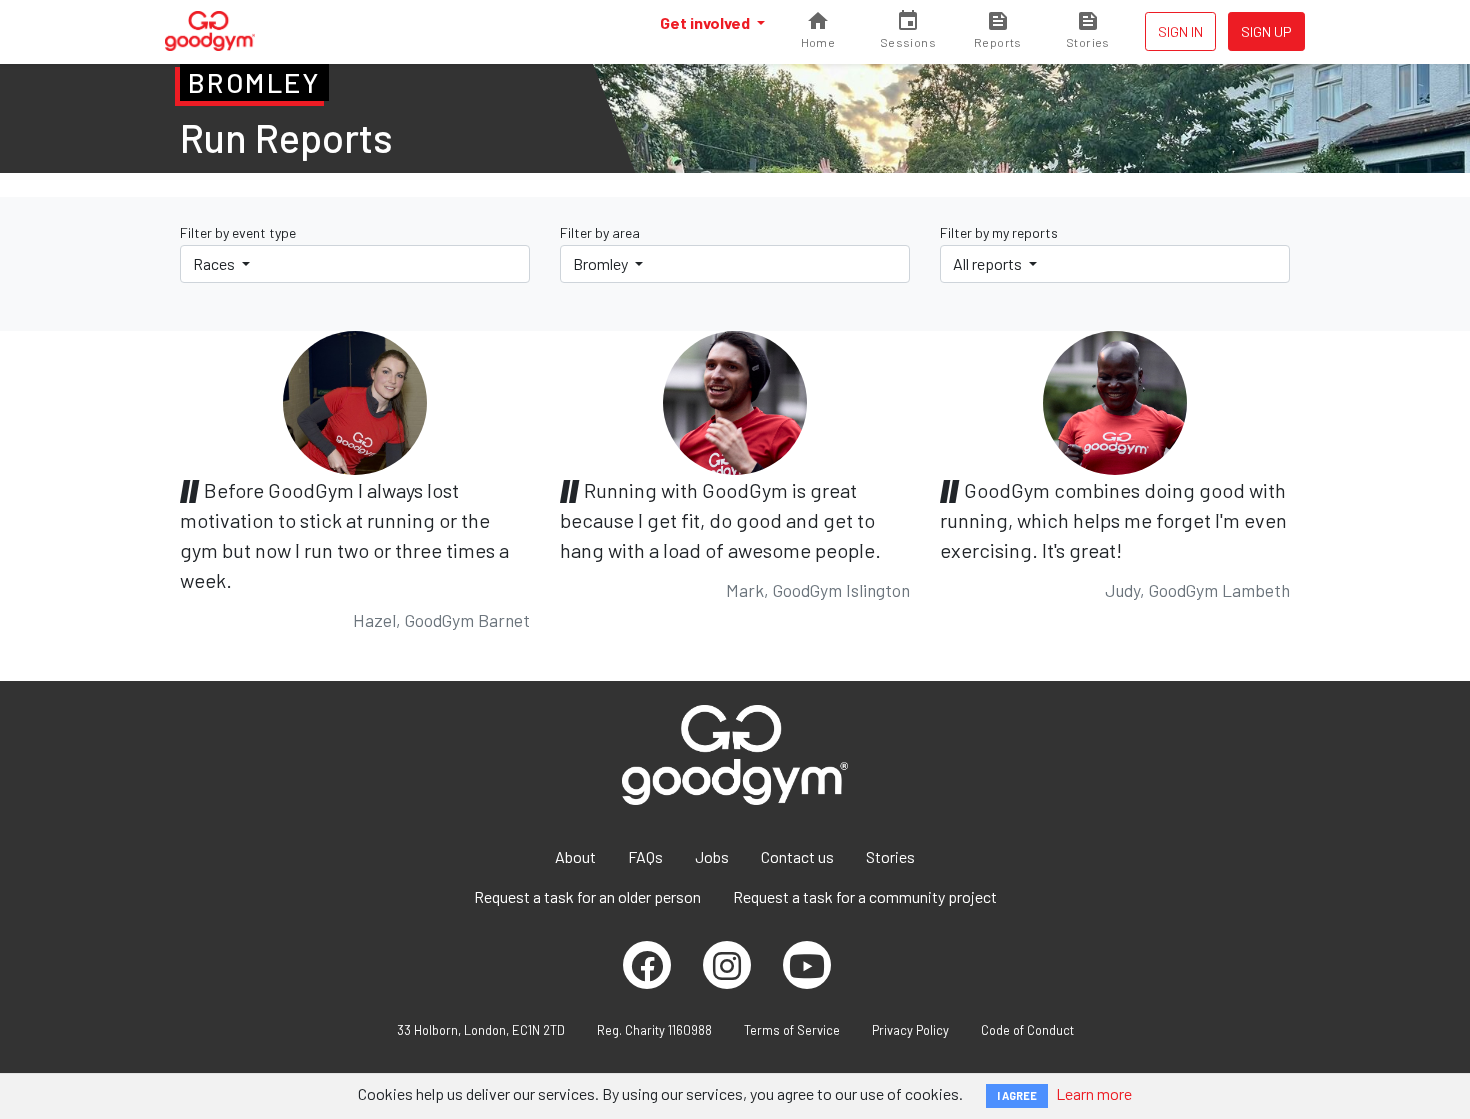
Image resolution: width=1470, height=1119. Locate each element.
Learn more (1094, 1093)
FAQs (645, 856)
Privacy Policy (910, 1030)
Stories (890, 856)
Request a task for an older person (587, 896)
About (575, 856)
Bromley (602, 263)
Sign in (1180, 31)
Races (215, 263)
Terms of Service (792, 1030)
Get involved (706, 22)
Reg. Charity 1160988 (654, 1030)
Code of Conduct (1027, 1030)
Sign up (1266, 31)
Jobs (712, 856)
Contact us (797, 856)
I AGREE (1017, 1095)
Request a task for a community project (865, 896)
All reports (989, 263)
